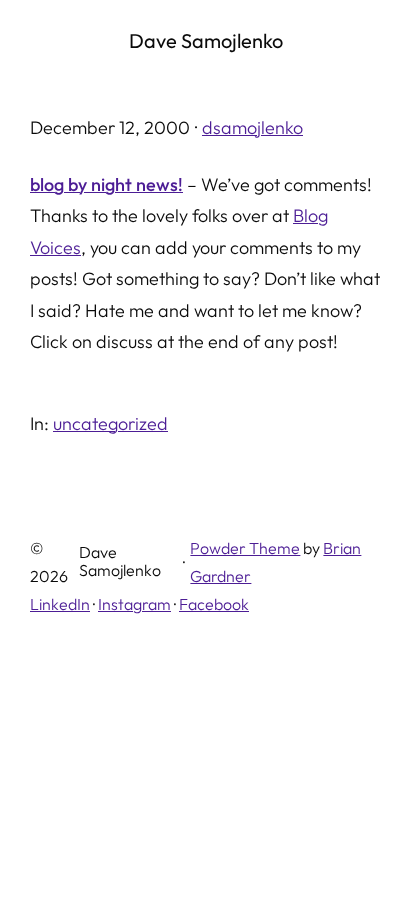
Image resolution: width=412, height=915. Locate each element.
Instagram (134, 604)
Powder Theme (245, 548)
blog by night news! (106, 184)
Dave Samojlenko (206, 40)
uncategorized (110, 423)
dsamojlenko (252, 127)
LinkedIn (60, 604)
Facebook (214, 604)
